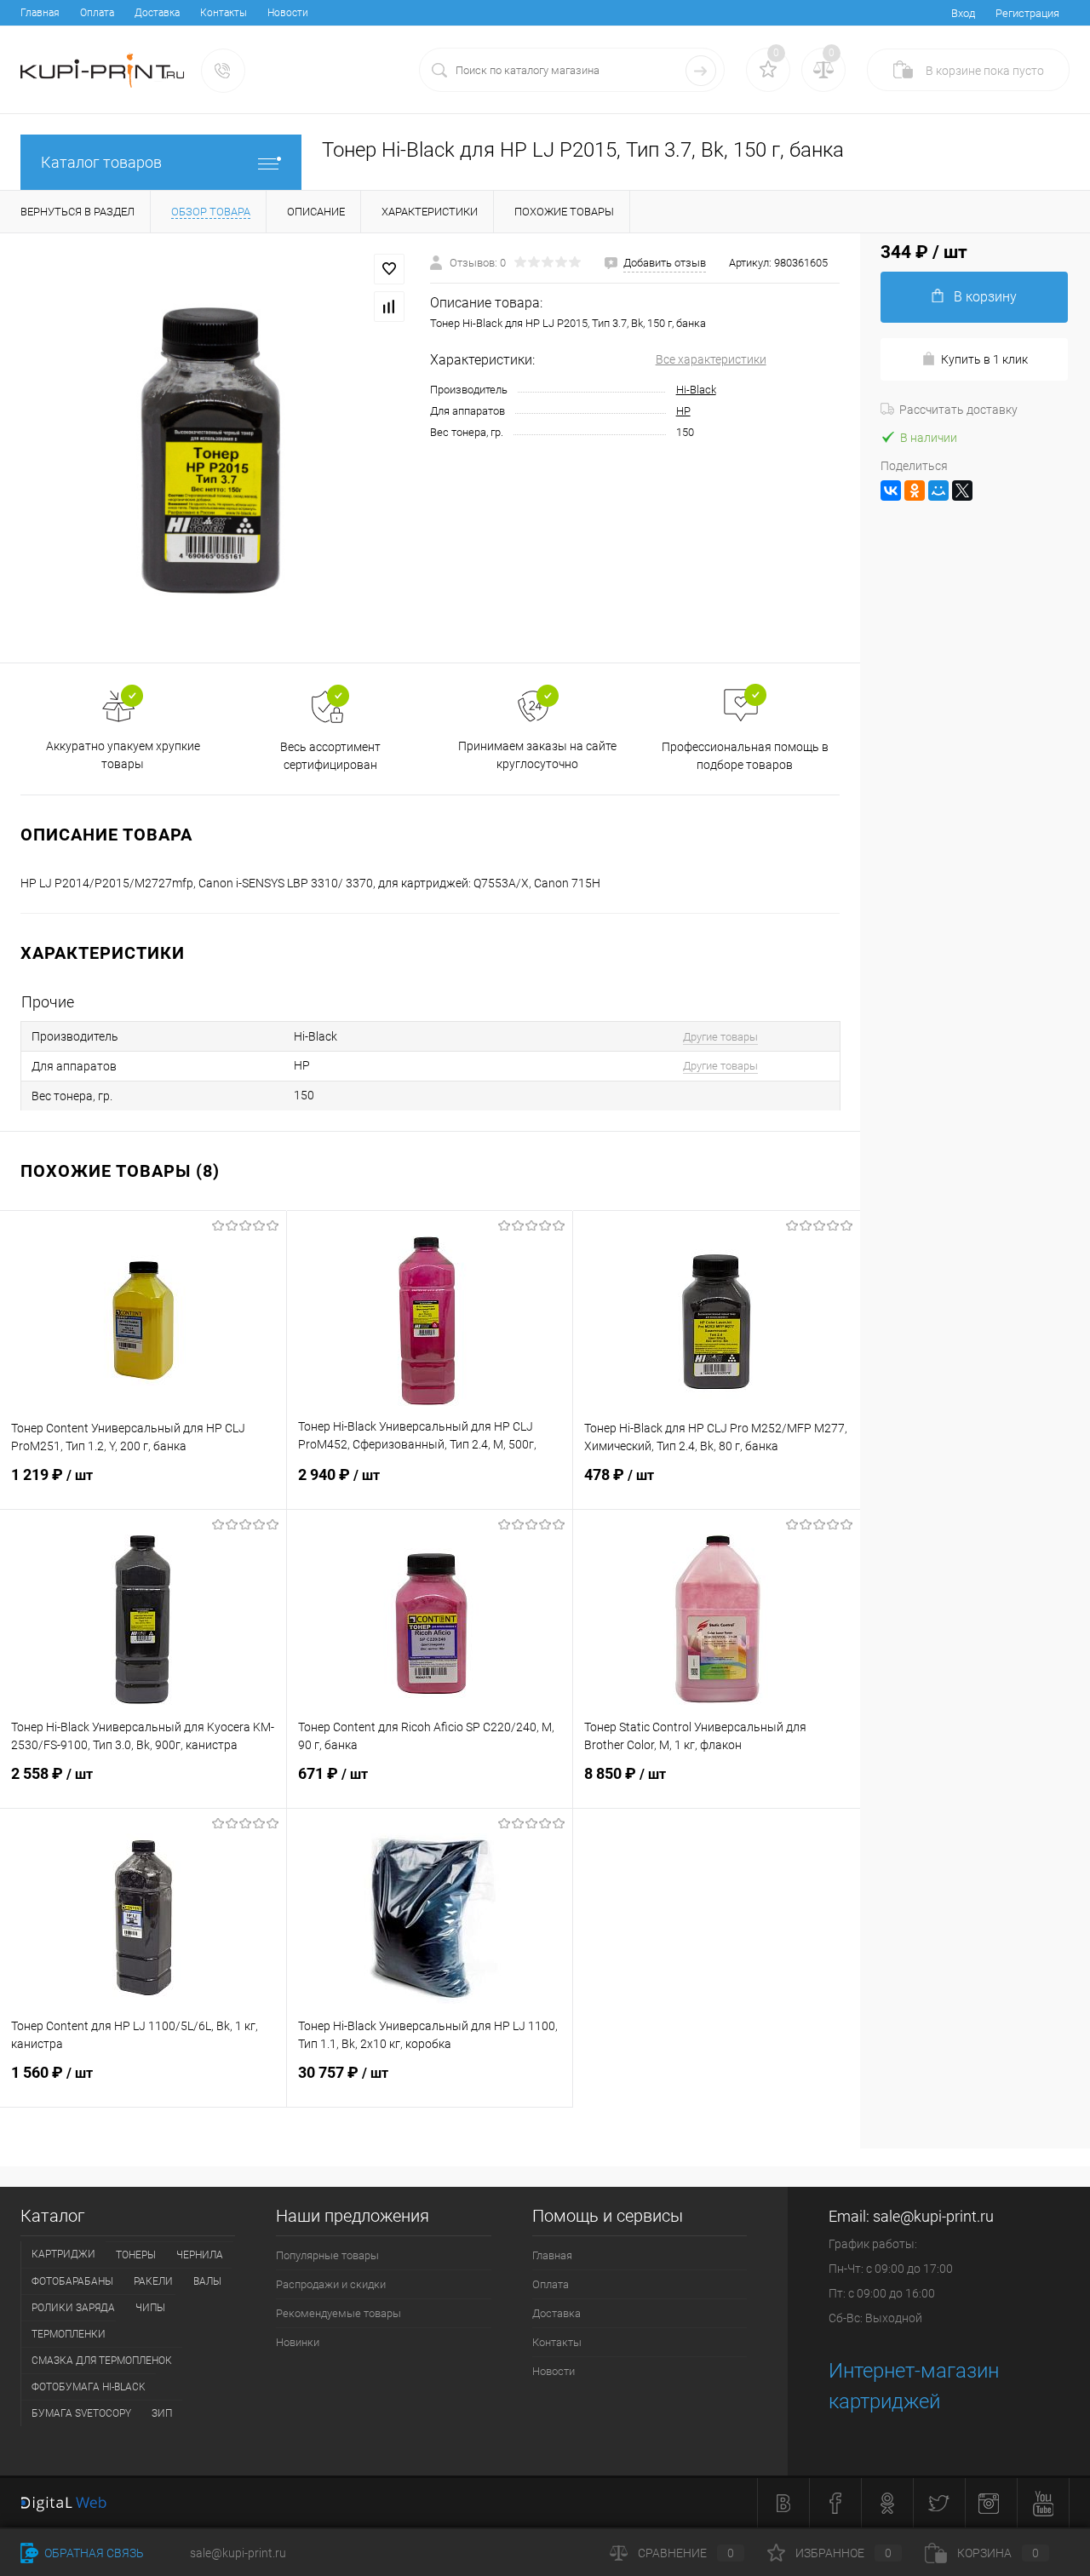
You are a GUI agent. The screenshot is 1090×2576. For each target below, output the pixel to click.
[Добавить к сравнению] (389, 307)
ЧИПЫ (150, 2308)
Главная (40, 13)
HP (683, 411)
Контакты (224, 13)
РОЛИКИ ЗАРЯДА (73, 2308)
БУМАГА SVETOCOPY (81, 2413)
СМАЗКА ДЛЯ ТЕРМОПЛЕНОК (102, 2361)
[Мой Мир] (938, 491)
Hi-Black (696, 390)
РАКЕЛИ (153, 2281)
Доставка (157, 13)
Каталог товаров (101, 162)
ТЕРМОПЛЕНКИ (69, 2334)
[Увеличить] (215, 448)
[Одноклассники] (915, 491)
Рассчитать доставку (958, 410)
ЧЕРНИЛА (200, 2255)
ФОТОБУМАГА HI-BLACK (89, 2387)
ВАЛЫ (207, 2281)
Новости (288, 13)
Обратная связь (93, 2553)
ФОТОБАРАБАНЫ (72, 2281)
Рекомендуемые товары (338, 2313)
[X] (962, 491)
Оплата (97, 13)
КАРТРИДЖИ (63, 2254)
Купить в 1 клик (984, 359)
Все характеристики (711, 359)
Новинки (298, 2342)
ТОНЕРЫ (136, 2255)
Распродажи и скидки (331, 2284)
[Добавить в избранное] (389, 269)
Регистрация (1027, 13)
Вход (963, 13)
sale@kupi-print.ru (933, 2216)
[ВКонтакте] (891, 491)
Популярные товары (327, 2255)
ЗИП (162, 2413)
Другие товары (720, 1037)
